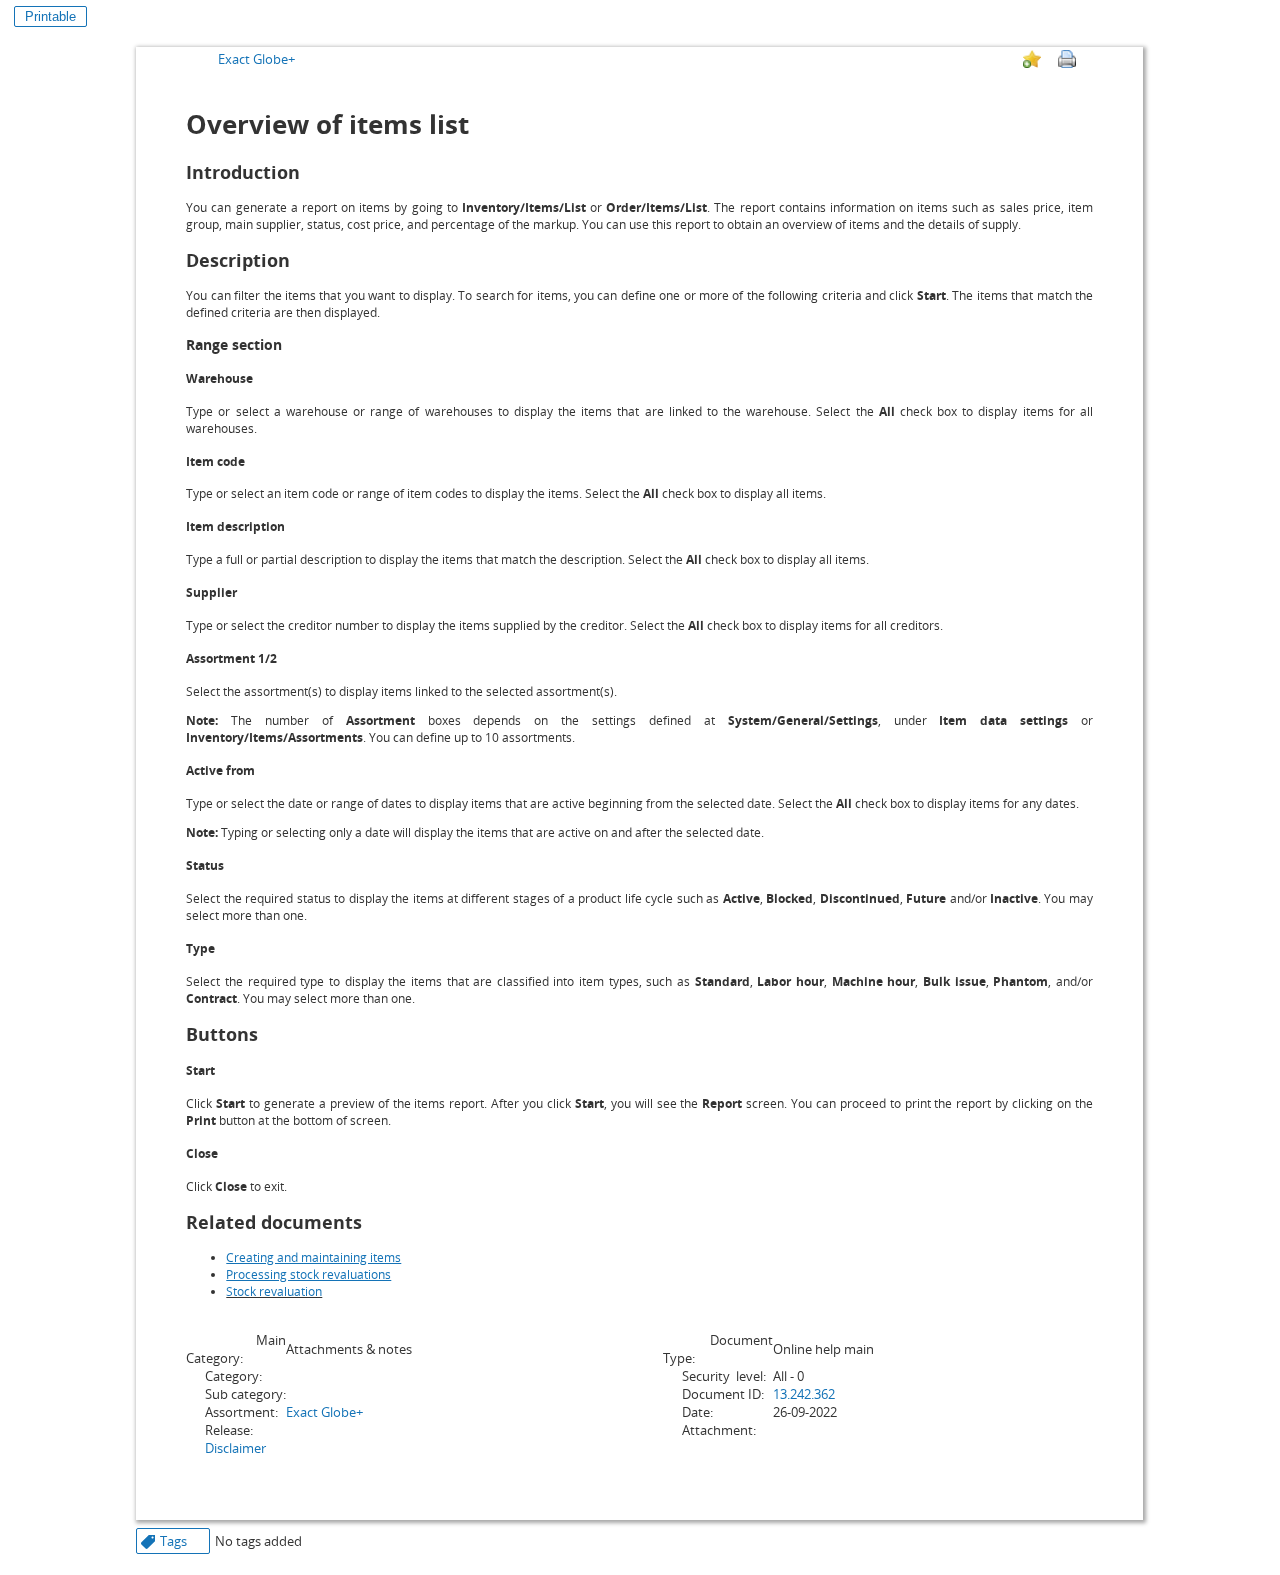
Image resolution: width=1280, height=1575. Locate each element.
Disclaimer (235, 1448)
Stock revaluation (274, 1291)
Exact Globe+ (256, 59)
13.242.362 (804, 1394)
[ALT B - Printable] (1067, 59)
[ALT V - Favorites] (1032, 59)
